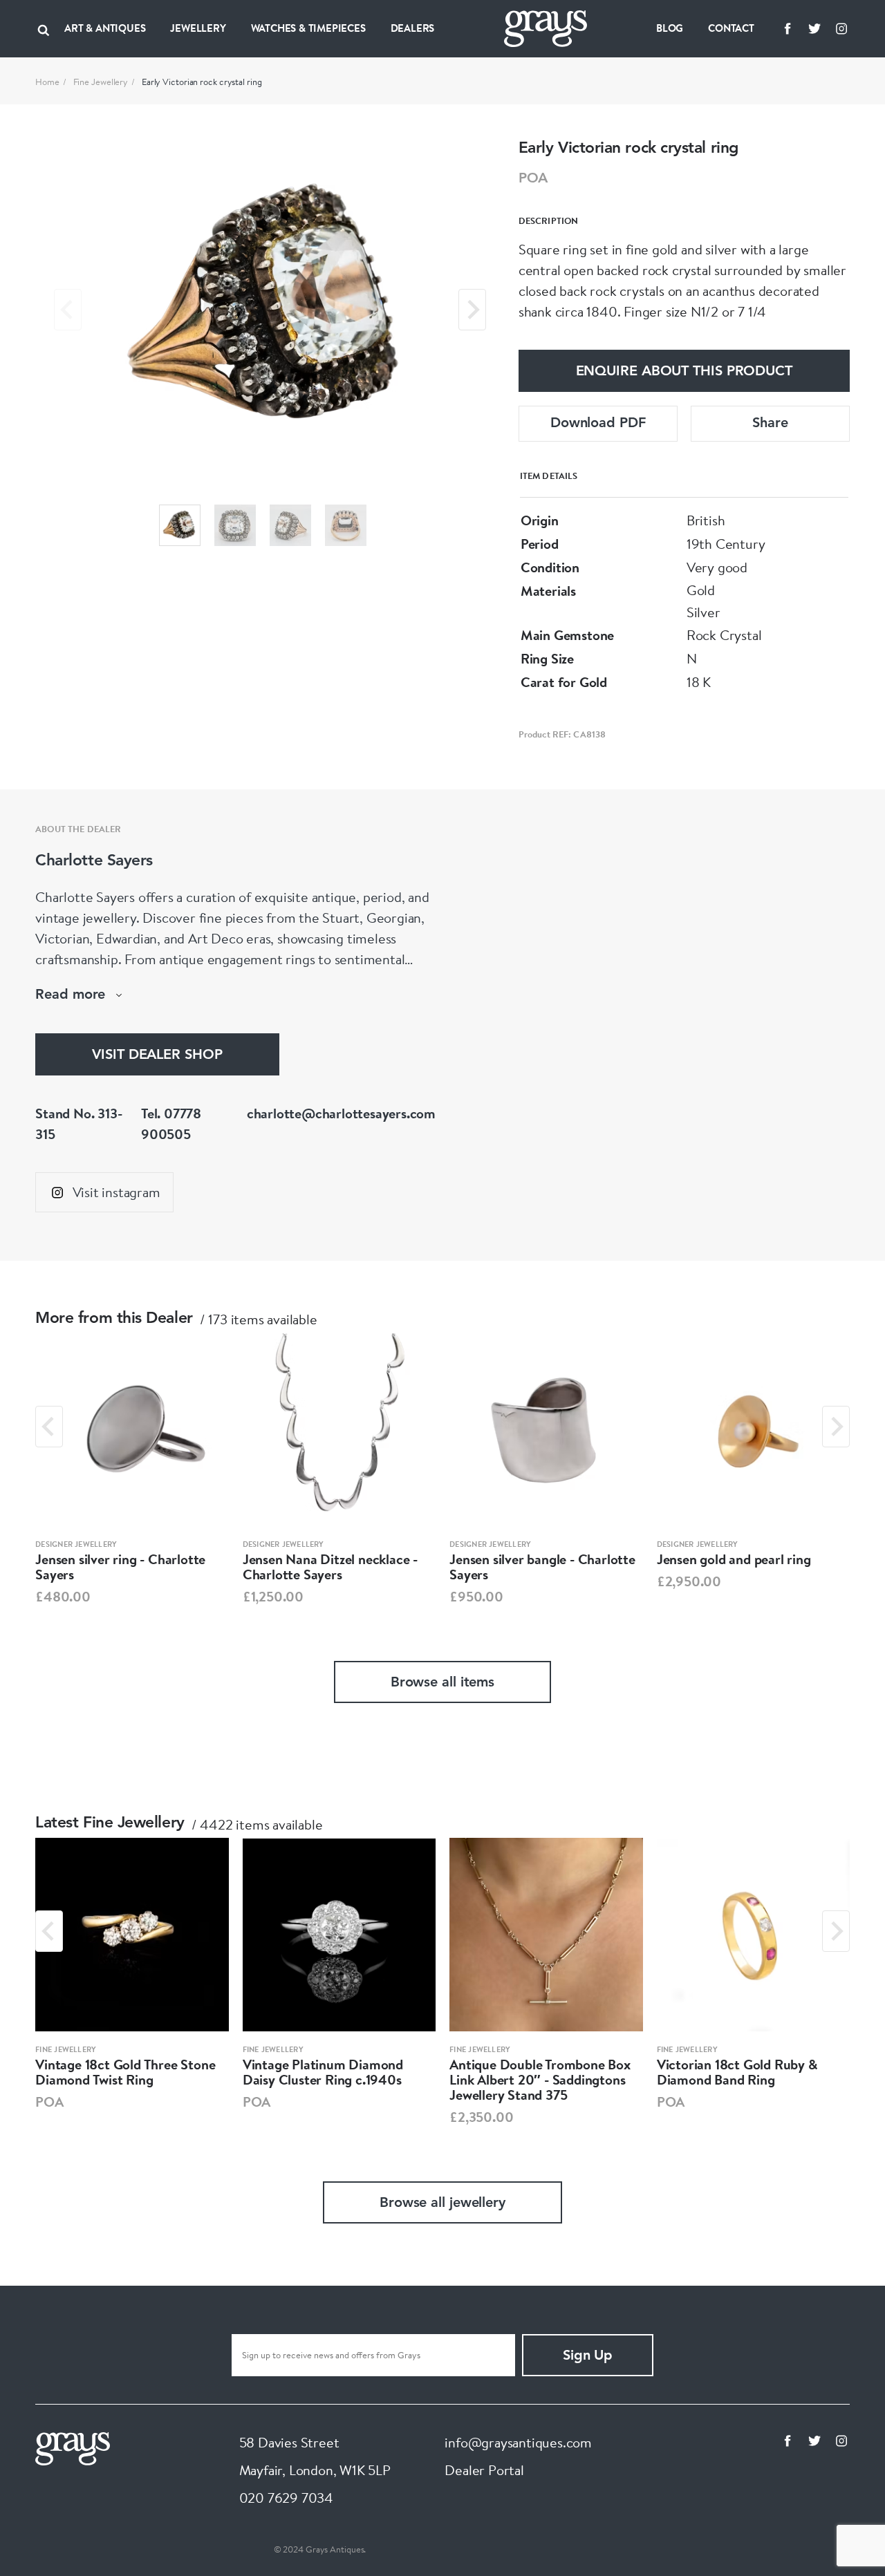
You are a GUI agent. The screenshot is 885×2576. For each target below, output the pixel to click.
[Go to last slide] (49, 1427)
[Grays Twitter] (814, 28)
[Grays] (73, 2446)
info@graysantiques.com (518, 2442)
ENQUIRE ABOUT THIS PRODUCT (684, 372)
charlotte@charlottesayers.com (341, 1113)
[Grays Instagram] (841, 28)
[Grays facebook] (788, 28)
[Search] (44, 28)
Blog (670, 28)
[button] (180, 525)
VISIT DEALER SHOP (157, 1055)
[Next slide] (472, 310)
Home (47, 82)
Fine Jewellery (101, 82)
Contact (731, 28)
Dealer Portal (484, 2470)
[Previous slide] (68, 310)
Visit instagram (117, 1192)
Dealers (413, 28)
